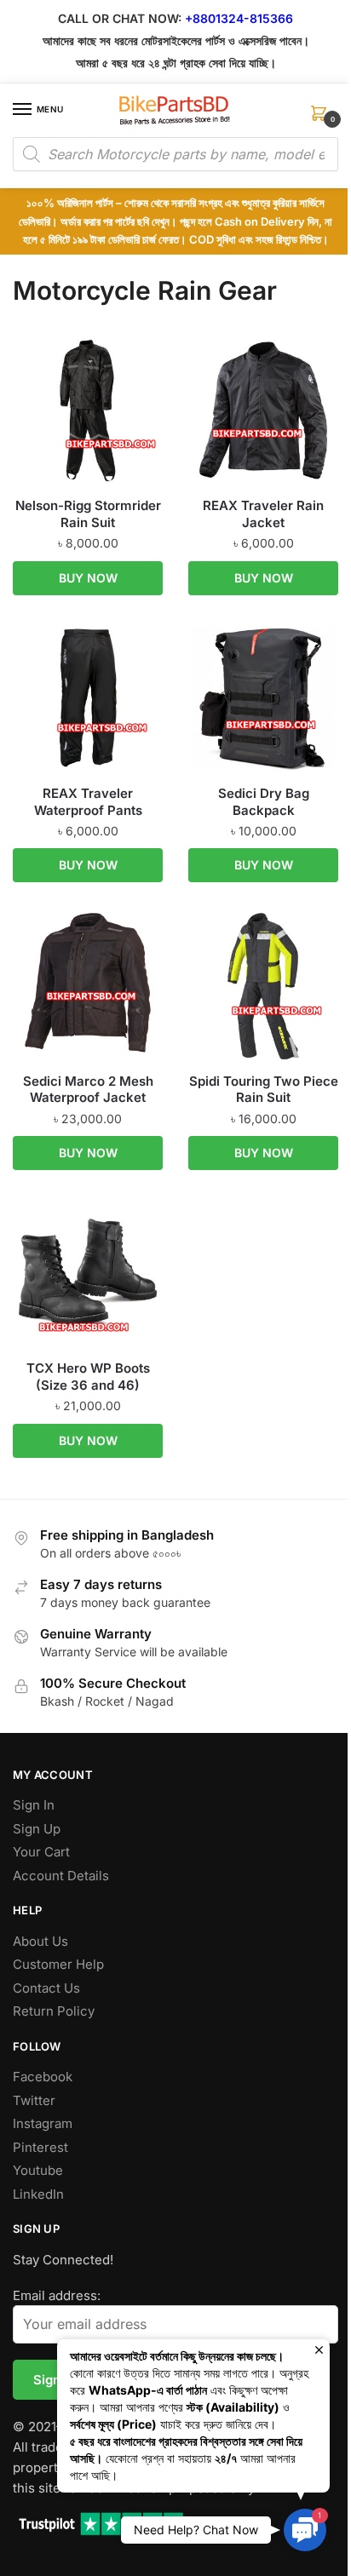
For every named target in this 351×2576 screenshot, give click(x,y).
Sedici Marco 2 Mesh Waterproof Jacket (88, 1090)
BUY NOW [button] (88, 578)
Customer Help (58, 1964)
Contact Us (46, 1988)
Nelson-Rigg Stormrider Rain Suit (88, 514)
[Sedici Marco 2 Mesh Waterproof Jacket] (88, 986)
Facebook (43, 2077)
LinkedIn (38, 2194)
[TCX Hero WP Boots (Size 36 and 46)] (88, 1273)
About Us (40, 1941)
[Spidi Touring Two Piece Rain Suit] (263, 986)
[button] (305, 2530)
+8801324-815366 (239, 18)
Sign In (34, 1805)
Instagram (43, 2123)
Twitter (34, 2100)
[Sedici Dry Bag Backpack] (263, 698)
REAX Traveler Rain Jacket (263, 514)
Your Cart (41, 1852)
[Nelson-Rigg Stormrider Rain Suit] (88, 410)
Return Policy (54, 2011)
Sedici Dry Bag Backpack (264, 802)
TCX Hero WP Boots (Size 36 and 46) (88, 1377)
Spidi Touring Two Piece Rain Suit (264, 1090)
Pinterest (40, 2147)
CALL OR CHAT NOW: (120, 18)
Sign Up (37, 1829)
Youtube (38, 2170)
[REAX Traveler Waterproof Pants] (88, 698)
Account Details (61, 1876)
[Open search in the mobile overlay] (175, 154)
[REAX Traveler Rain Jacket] (263, 410)
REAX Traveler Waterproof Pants (88, 802)
